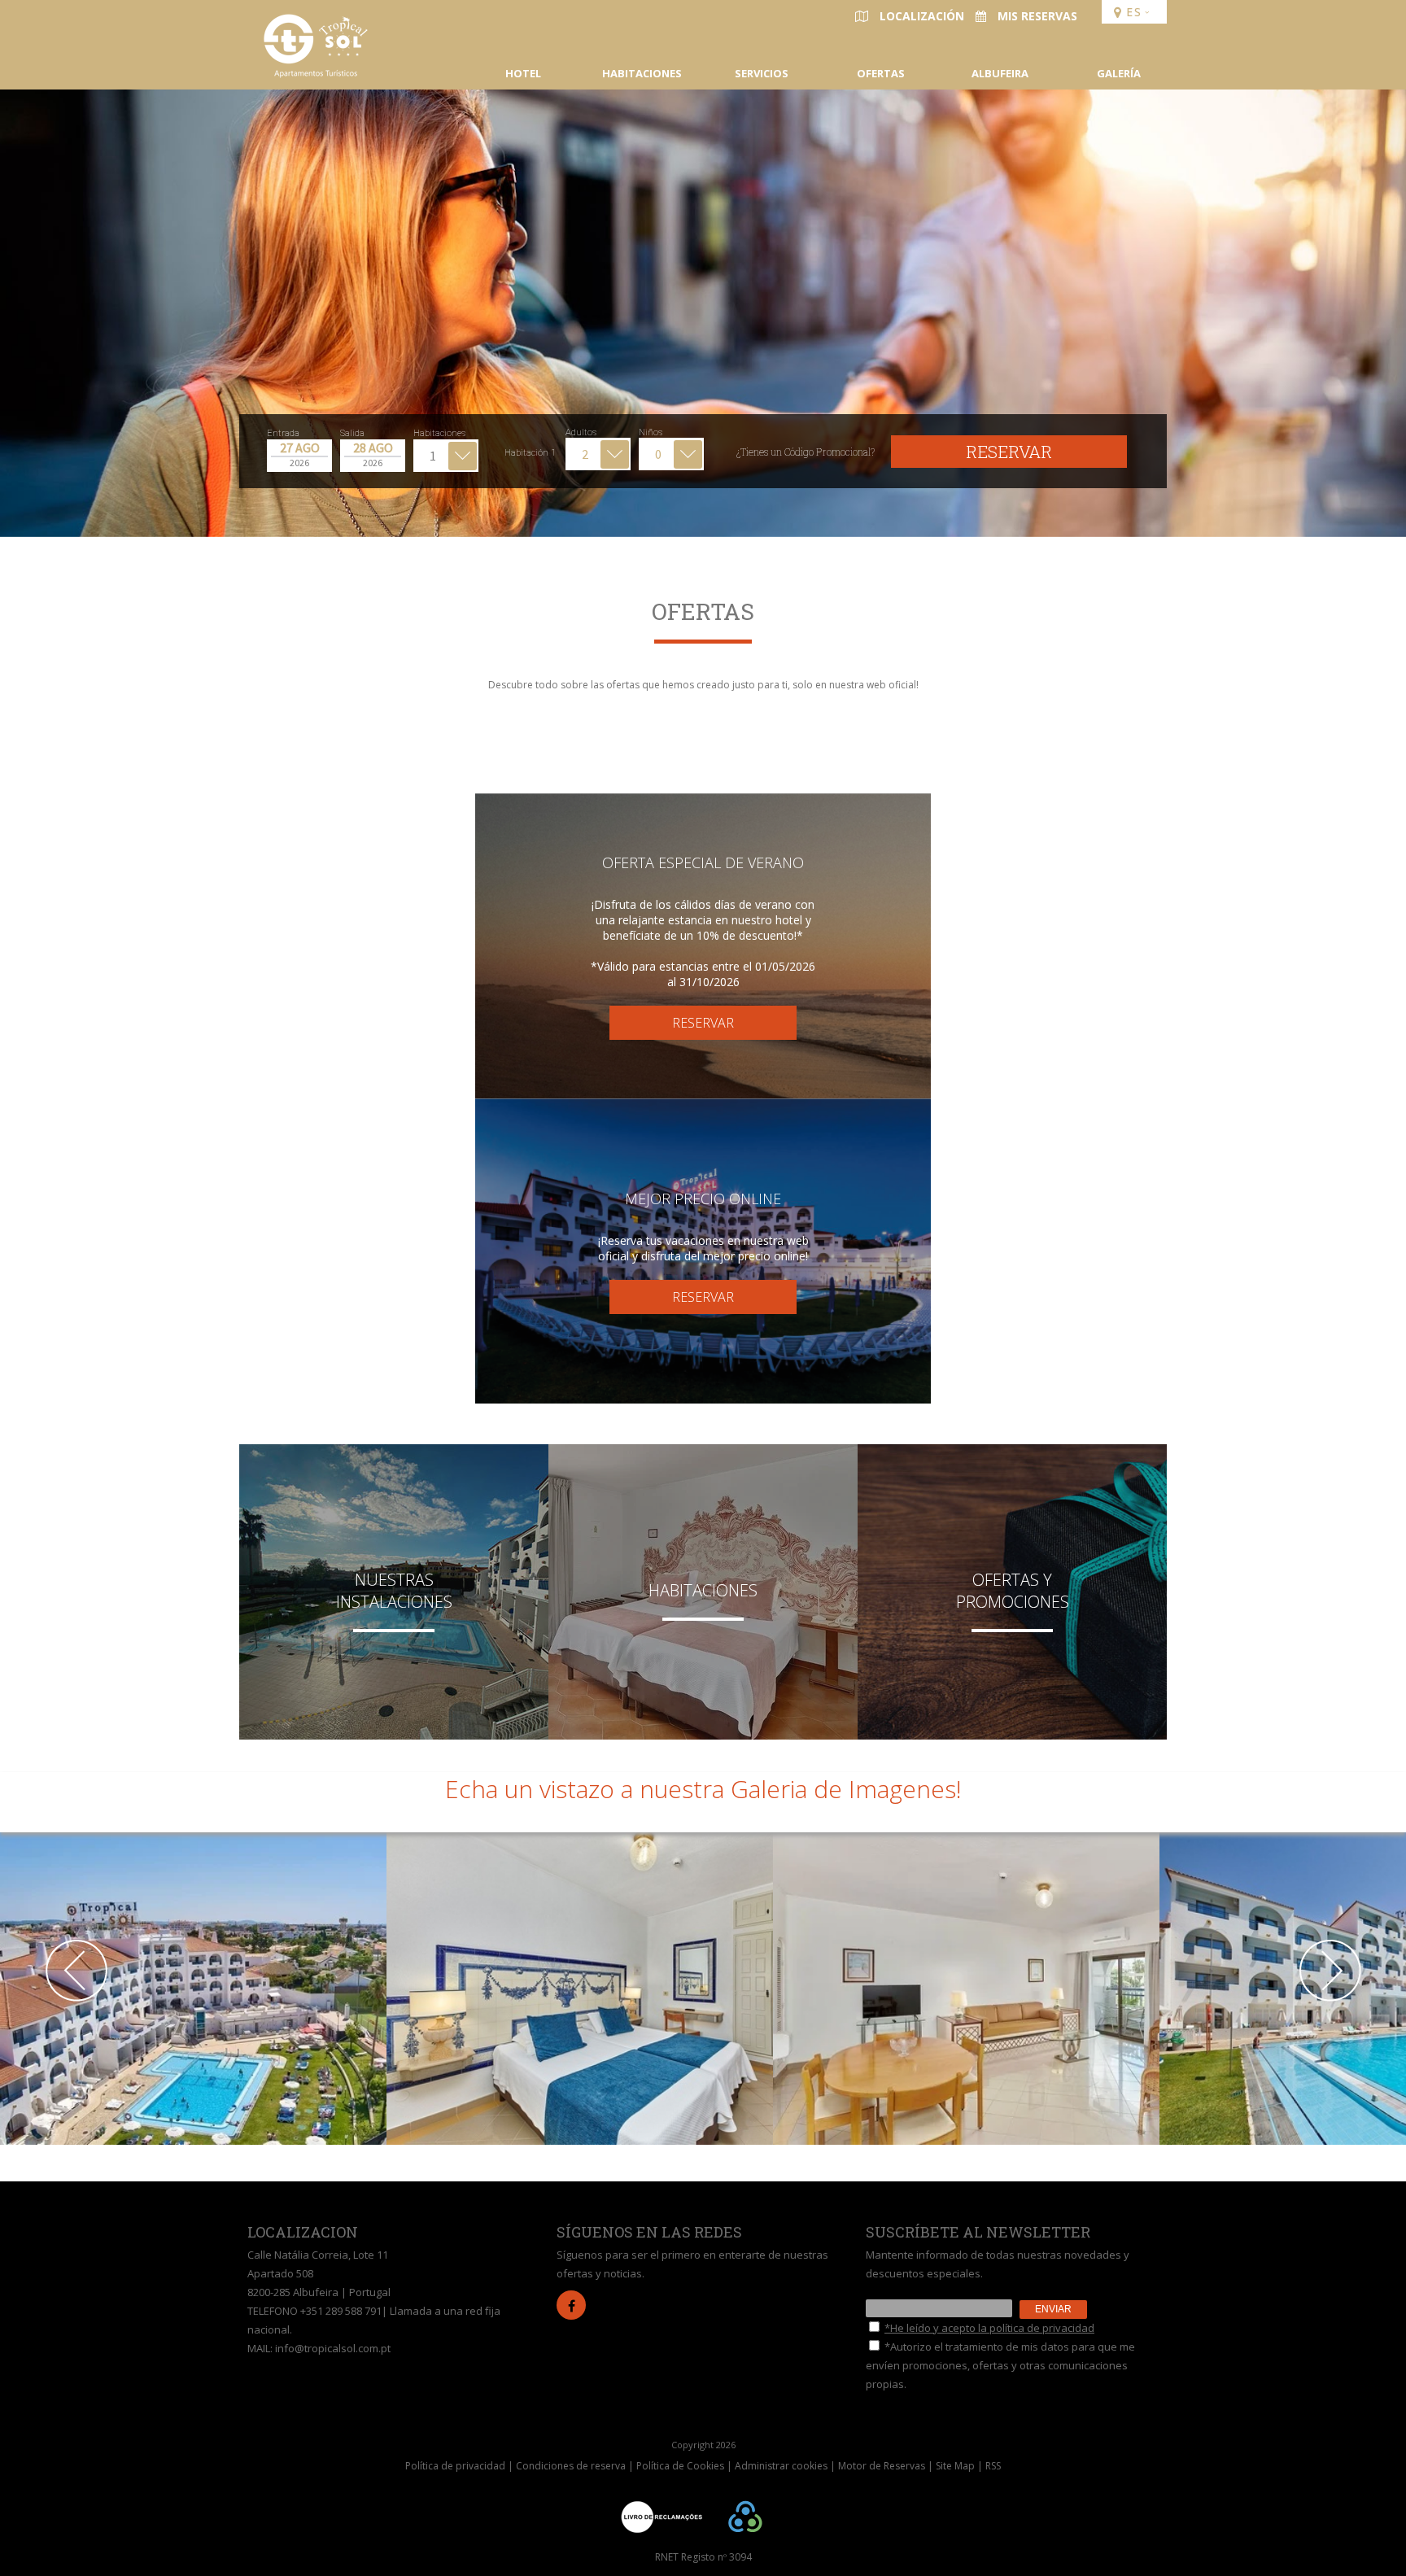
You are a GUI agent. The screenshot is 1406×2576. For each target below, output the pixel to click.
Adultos (581, 432)
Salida (352, 433)
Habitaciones (439, 433)
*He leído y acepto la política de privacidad (989, 2328)
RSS (993, 2466)
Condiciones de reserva (571, 2466)
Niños (651, 432)
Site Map (955, 2466)
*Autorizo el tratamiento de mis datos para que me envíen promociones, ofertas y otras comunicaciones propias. (1000, 2365)
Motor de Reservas (882, 2466)
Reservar (1009, 452)
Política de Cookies (680, 2466)
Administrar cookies (781, 2466)
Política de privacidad (455, 2466)
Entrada (283, 433)
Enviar (1053, 2309)
